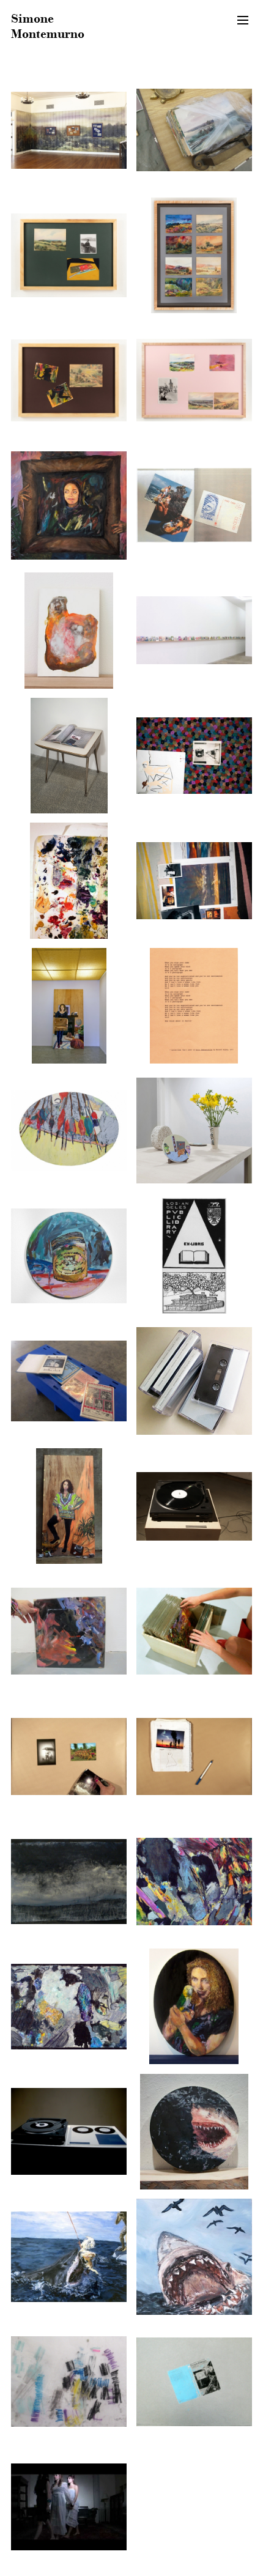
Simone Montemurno (48, 26)
